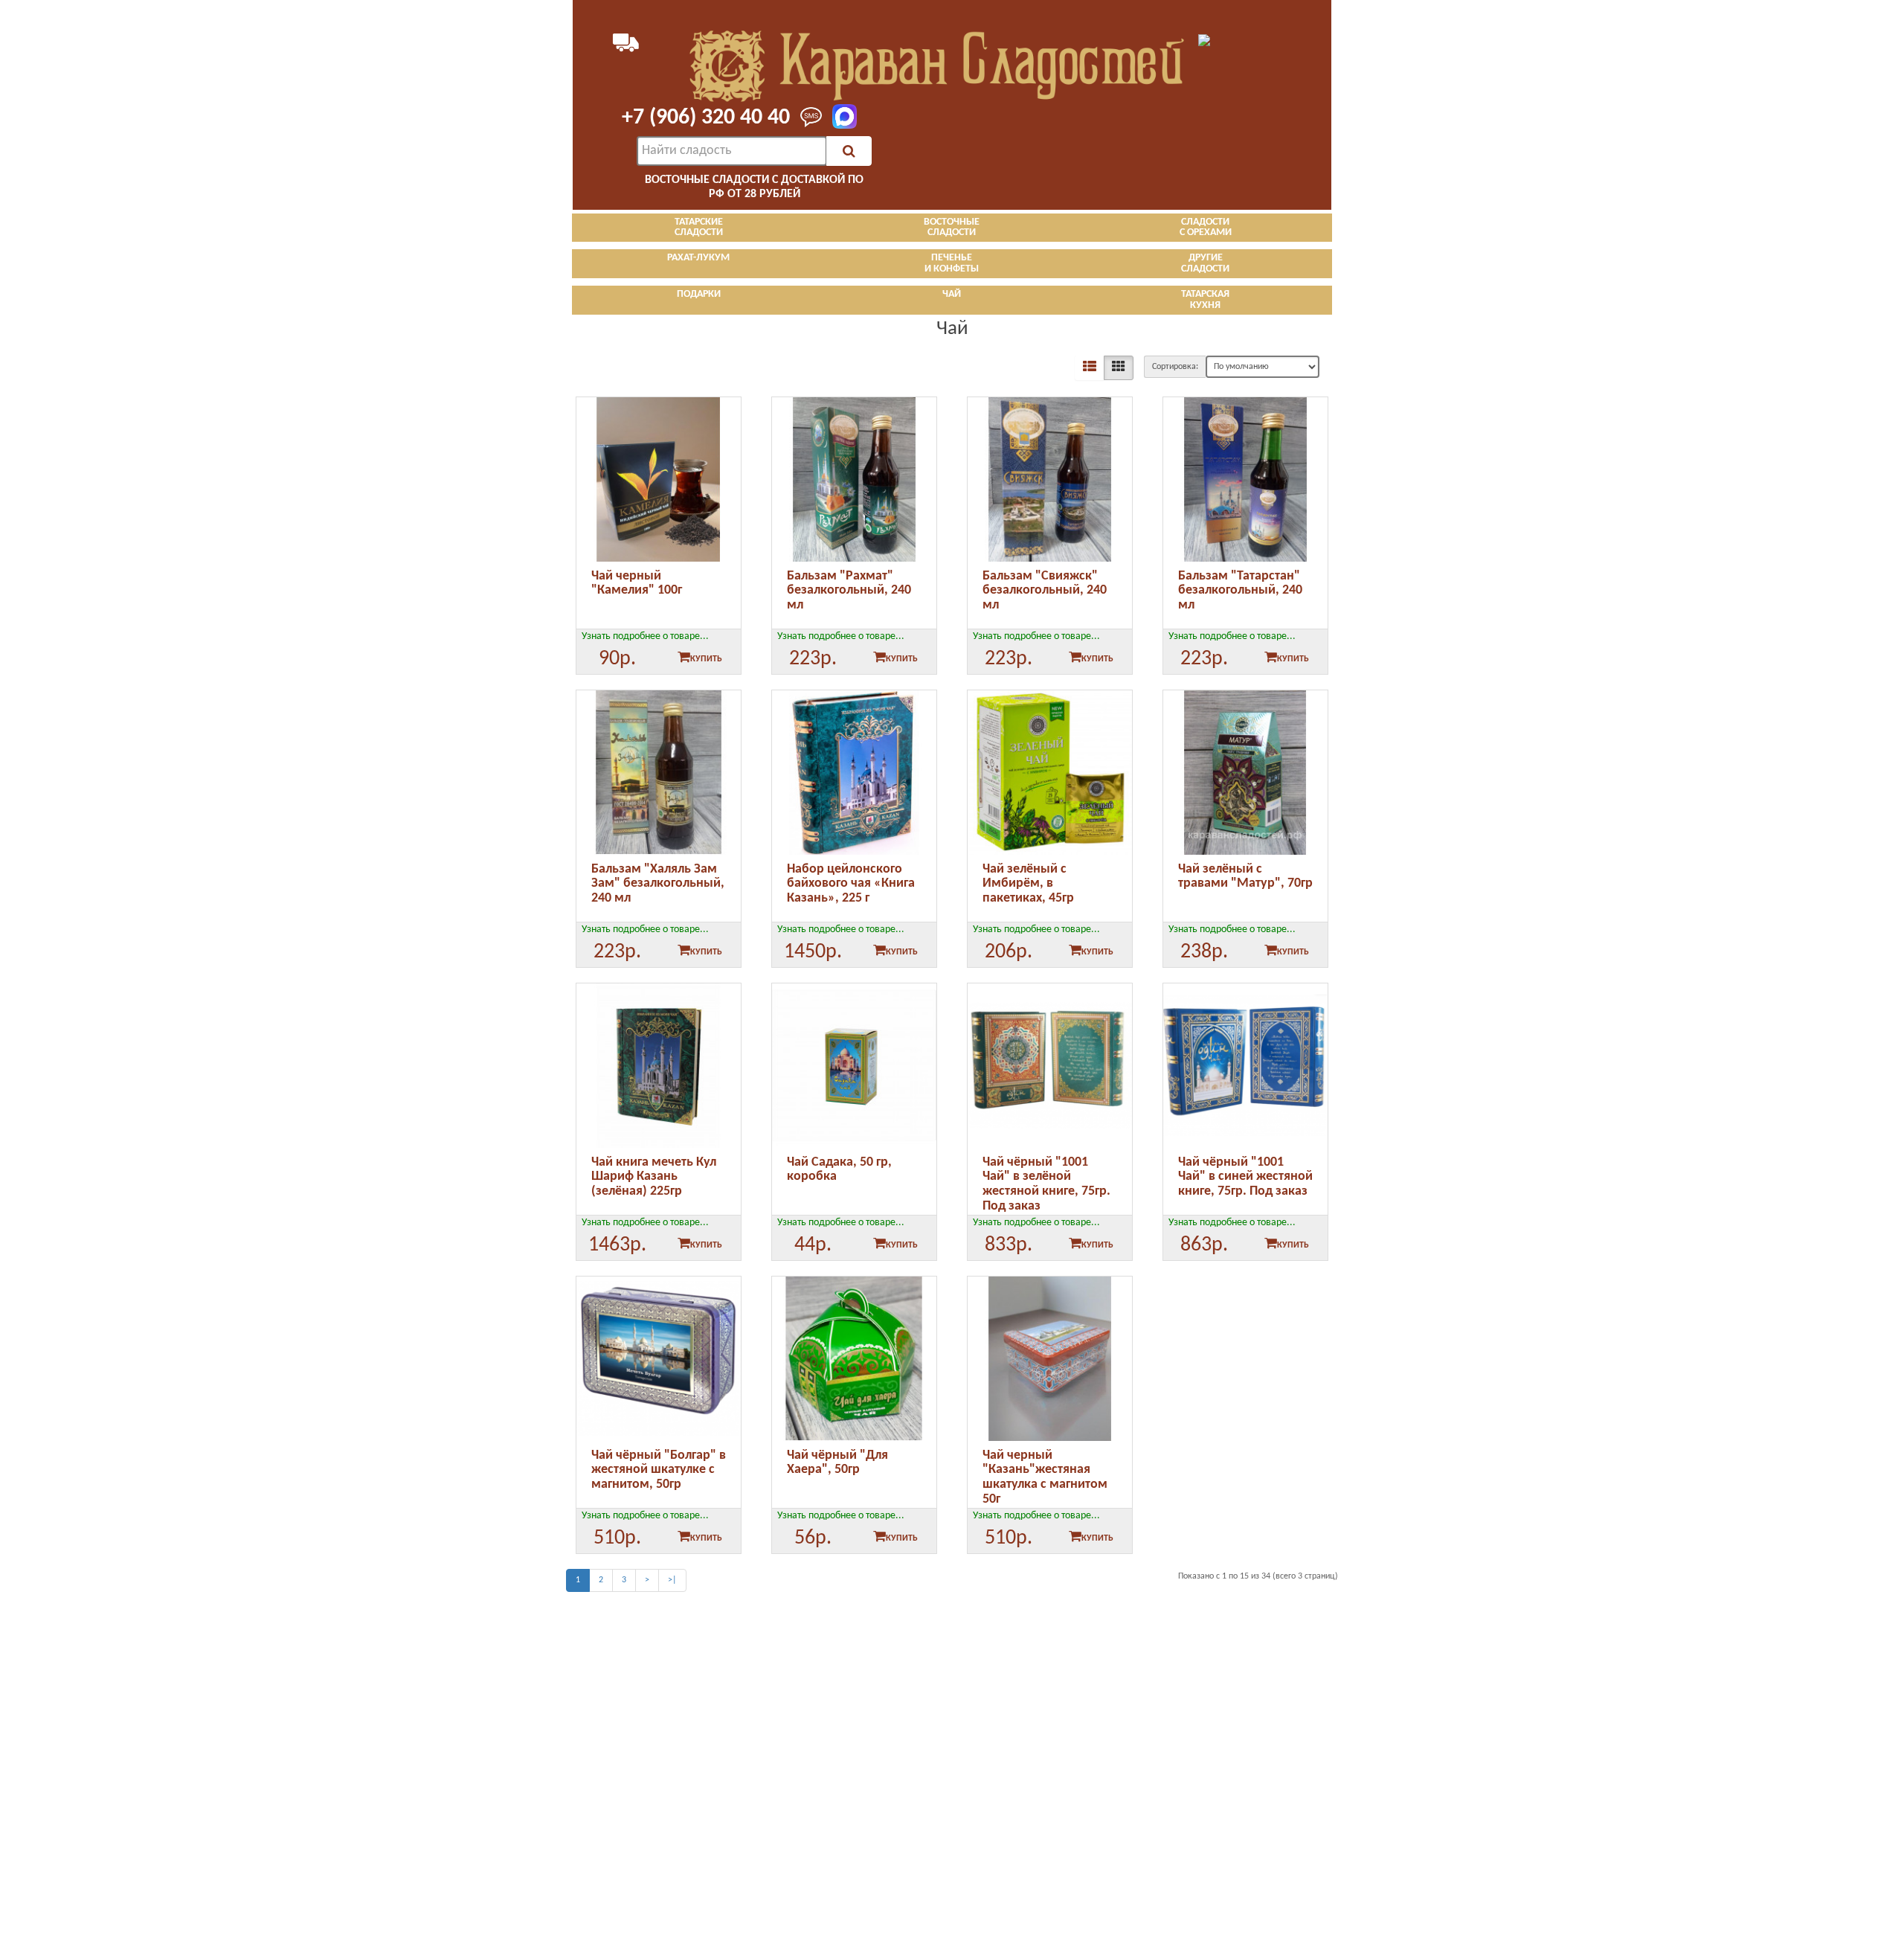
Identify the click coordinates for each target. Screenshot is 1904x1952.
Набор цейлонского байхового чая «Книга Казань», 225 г (851, 884)
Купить (706, 659)
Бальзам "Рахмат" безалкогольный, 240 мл (849, 591)
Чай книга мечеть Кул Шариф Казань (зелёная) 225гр (654, 1177)
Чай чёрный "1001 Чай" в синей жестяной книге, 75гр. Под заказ (1245, 1177)
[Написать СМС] (807, 118)
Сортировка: (1175, 367)
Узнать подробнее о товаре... (645, 636)
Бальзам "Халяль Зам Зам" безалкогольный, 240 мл (658, 884)
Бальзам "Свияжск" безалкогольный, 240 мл (1045, 591)
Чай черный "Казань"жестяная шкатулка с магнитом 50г (1045, 1477)
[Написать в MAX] (840, 118)
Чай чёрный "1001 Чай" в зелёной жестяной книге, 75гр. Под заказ (1046, 1184)
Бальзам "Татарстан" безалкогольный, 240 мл (1240, 591)
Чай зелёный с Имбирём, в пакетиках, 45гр (1028, 884)
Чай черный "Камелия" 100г (637, 584)
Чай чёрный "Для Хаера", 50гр (837, 1463)
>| (672, 1580)
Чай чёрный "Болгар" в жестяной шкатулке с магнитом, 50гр (659, 1470)
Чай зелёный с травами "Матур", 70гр (1245, 877)
